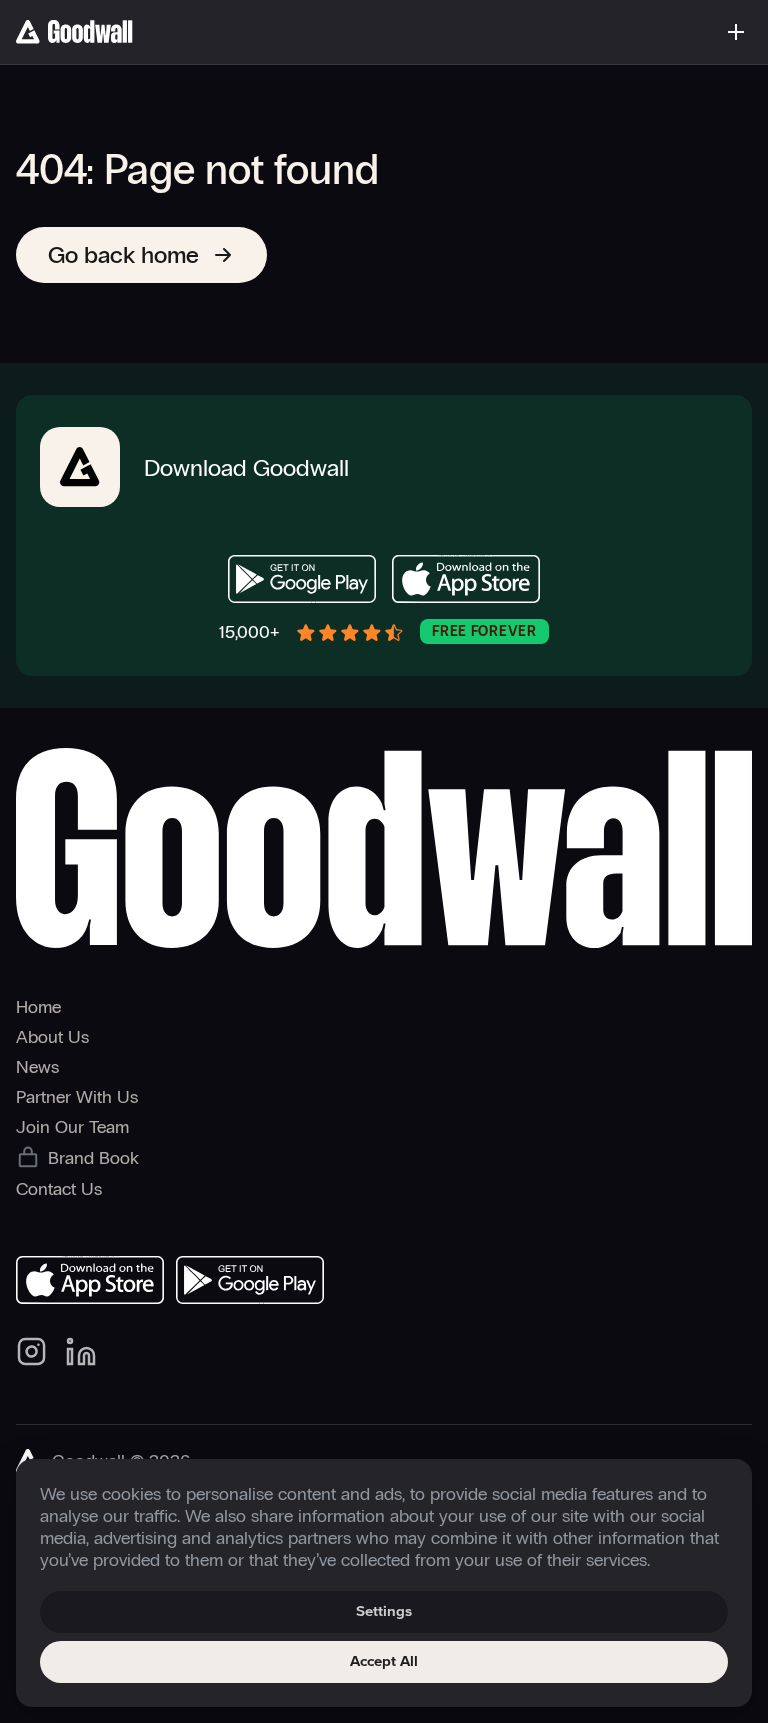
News (37, 1067)
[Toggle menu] (736, 32)
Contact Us (59, 1189)
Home (38, 1007)
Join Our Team (72, 1127)
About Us (52, 1037)
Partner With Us (77, 1097)
